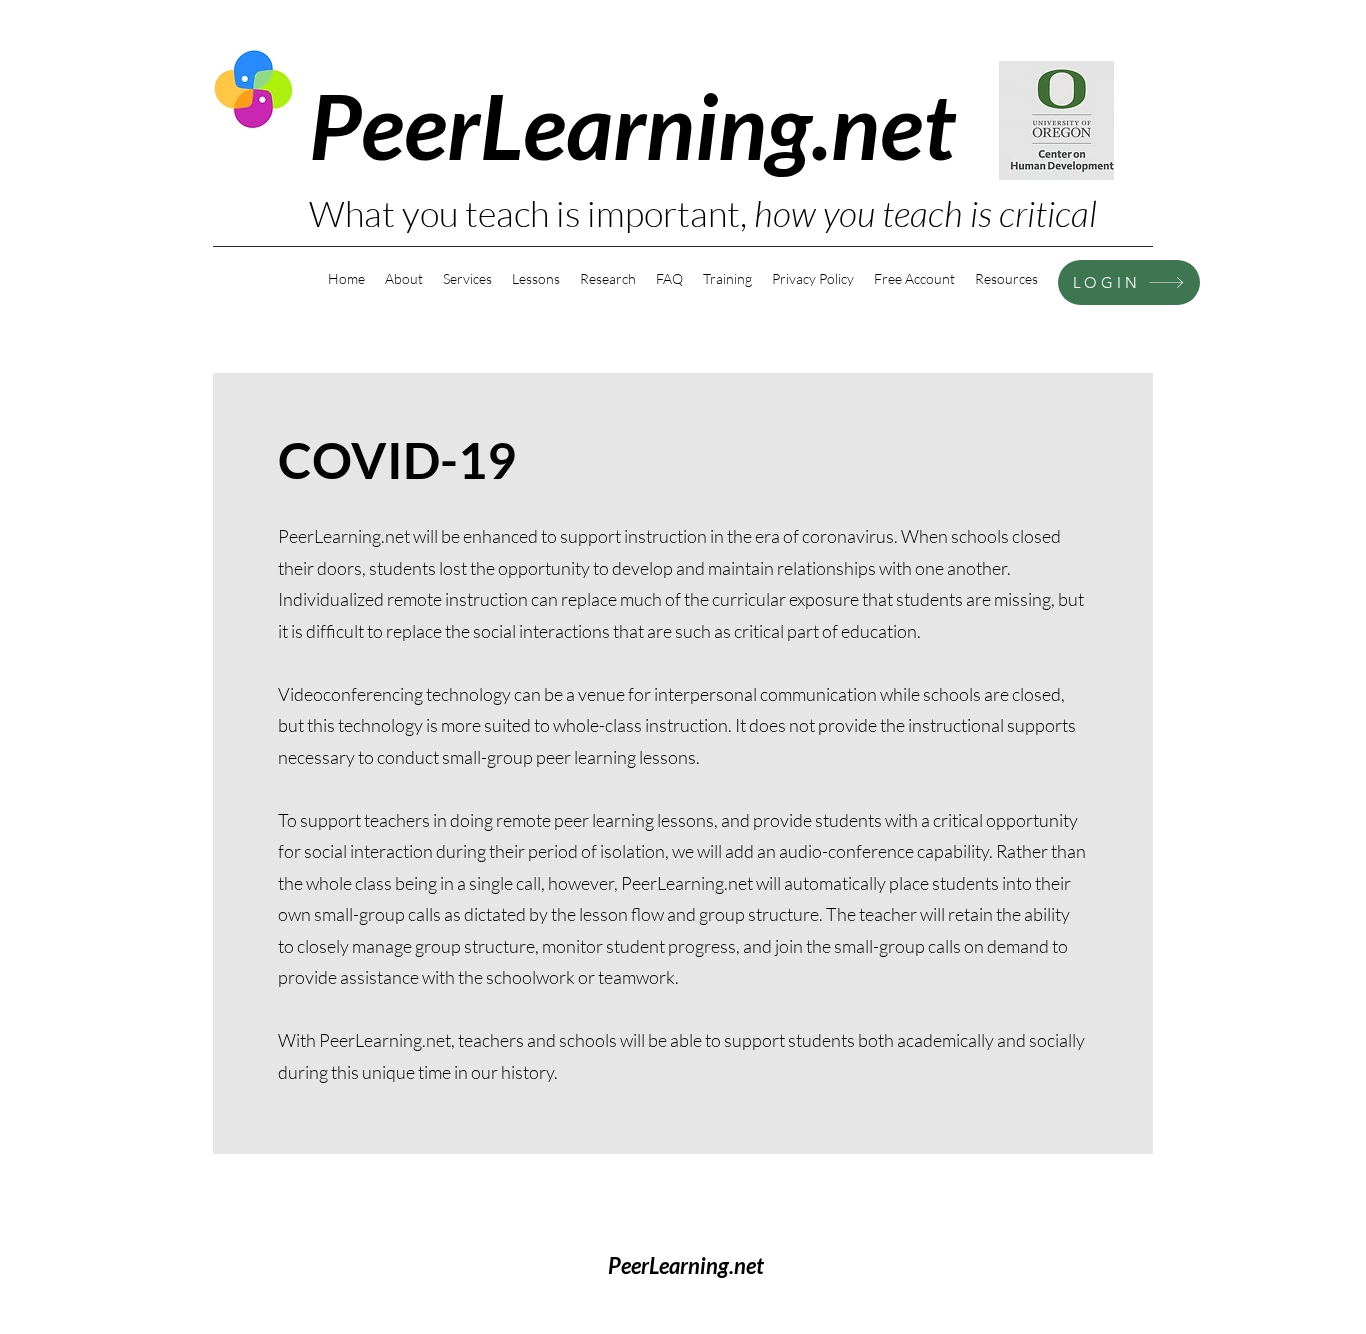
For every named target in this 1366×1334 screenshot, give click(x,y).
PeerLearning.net (632, 124)
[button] (1006, 279)
